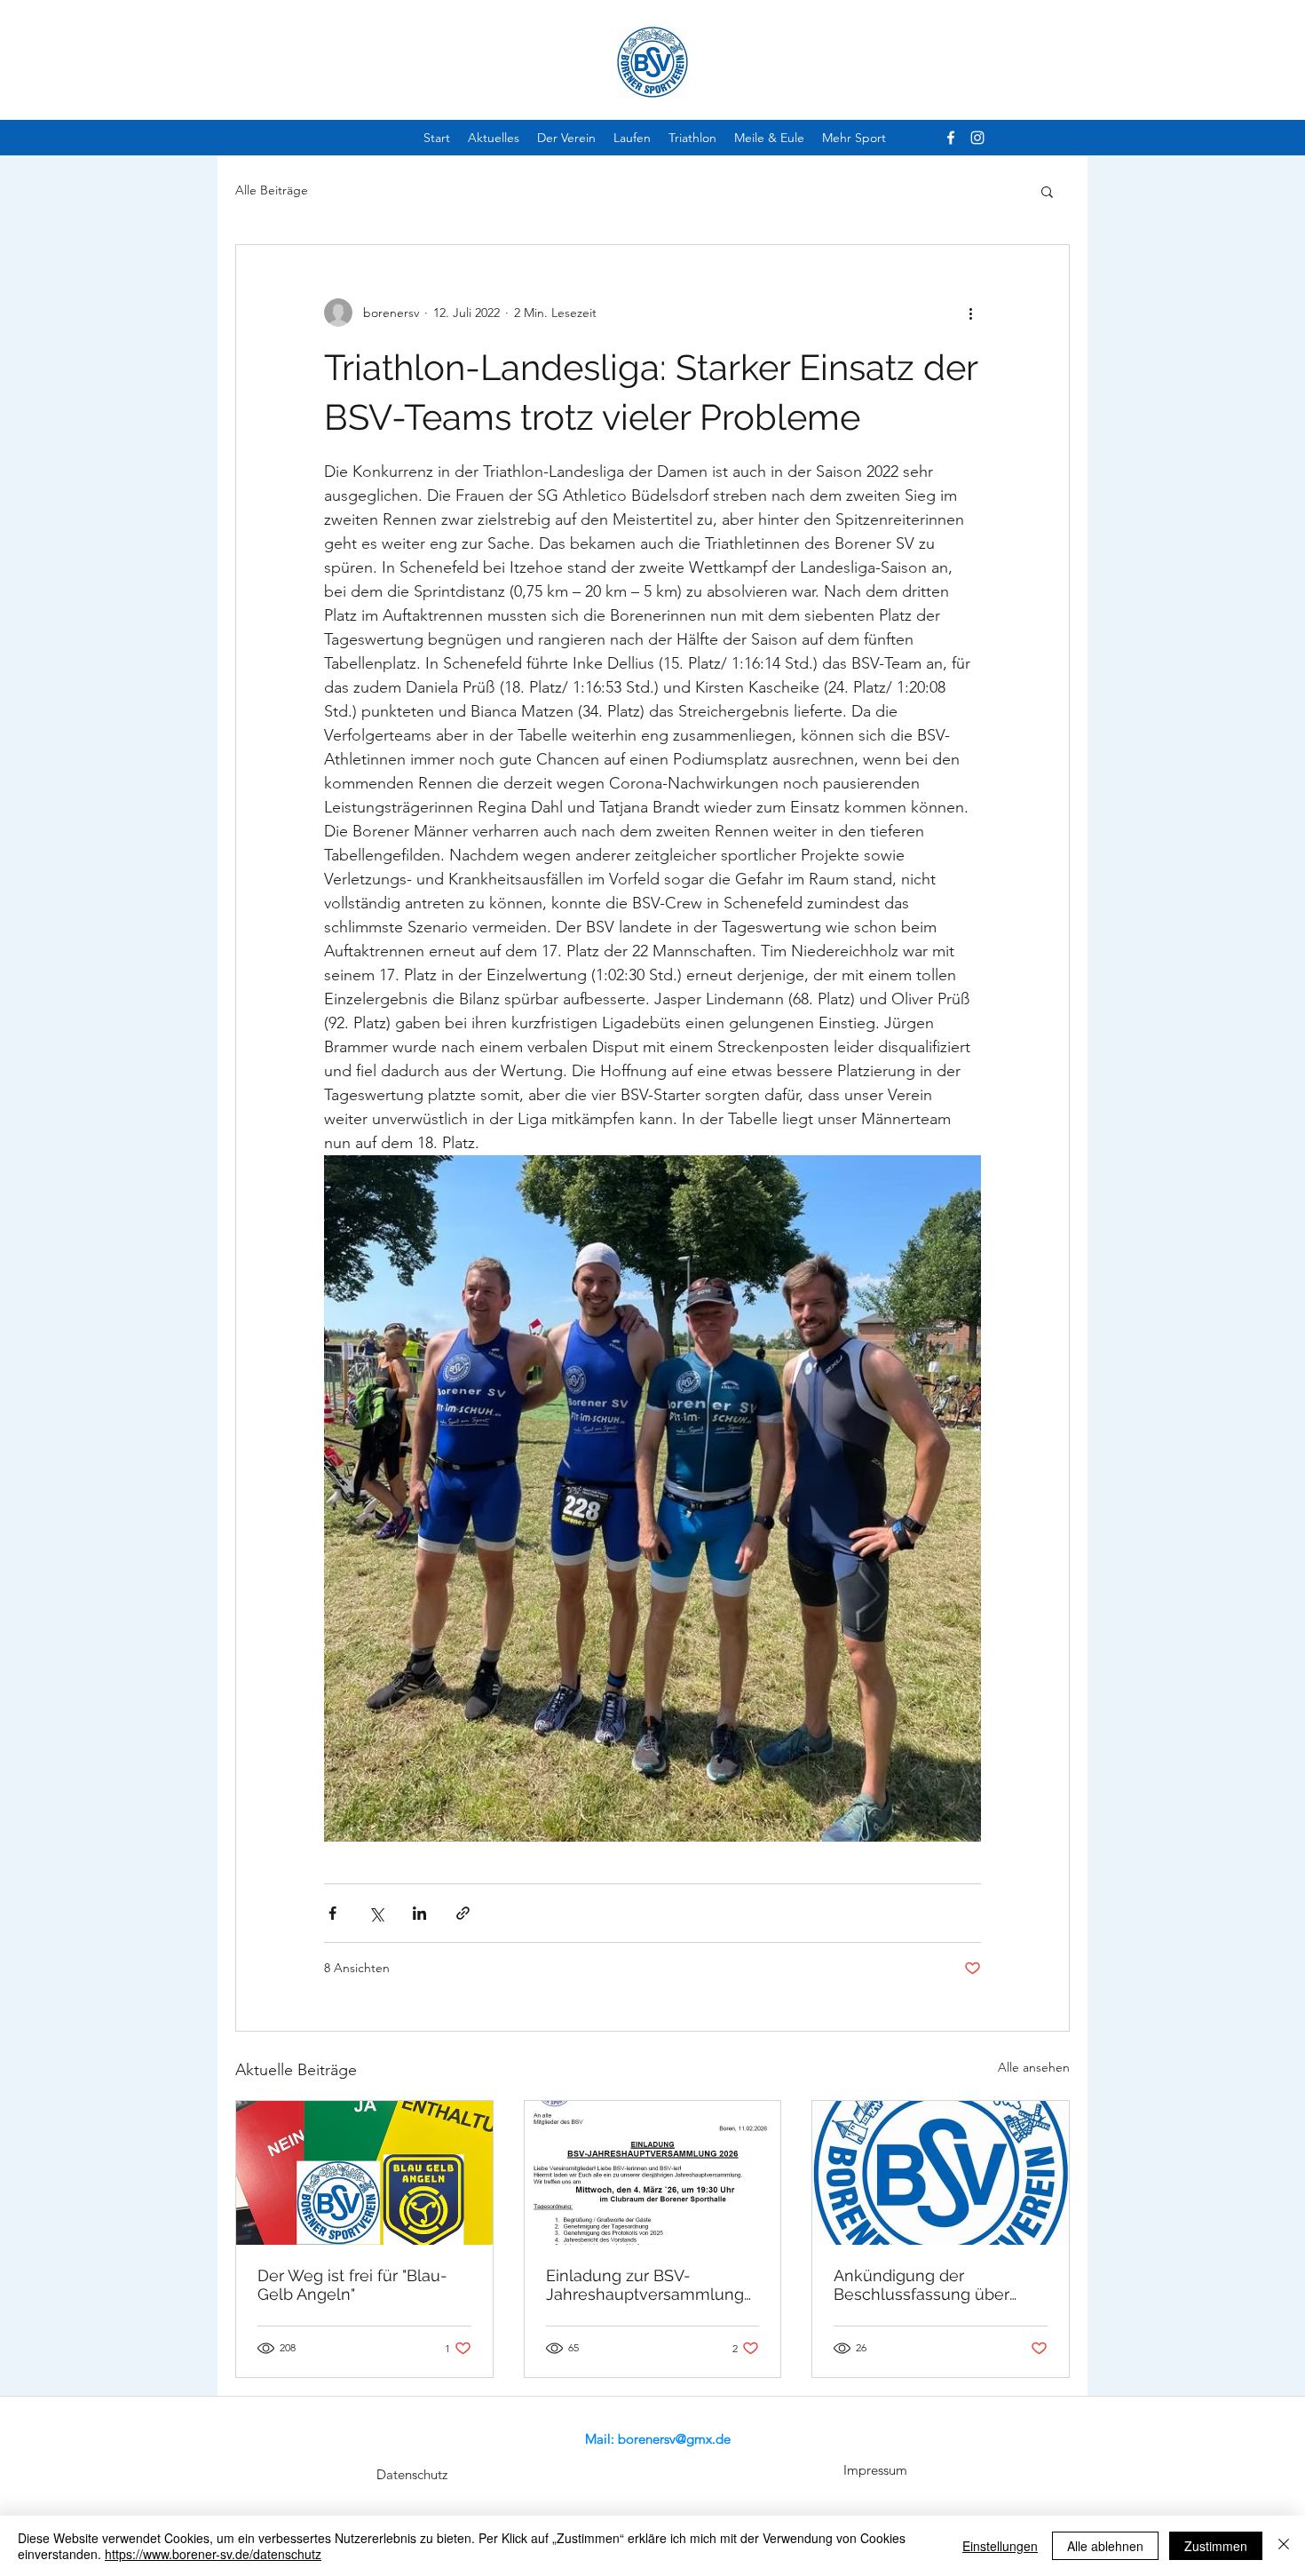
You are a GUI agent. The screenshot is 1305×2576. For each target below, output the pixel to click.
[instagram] (977, 138)
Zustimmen (1216, 2546)
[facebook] (951, 138)
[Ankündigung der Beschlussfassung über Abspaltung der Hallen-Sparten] (941, 2173)
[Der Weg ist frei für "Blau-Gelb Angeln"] (364, 2173)
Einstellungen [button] (1000, 2546)
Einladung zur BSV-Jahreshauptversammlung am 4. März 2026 (645, 2285)
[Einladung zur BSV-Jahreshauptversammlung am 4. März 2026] (653, 2173)
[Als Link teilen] (463, 1913)
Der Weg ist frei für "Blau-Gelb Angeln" (352, 2285)
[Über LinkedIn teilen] (419, 1913)
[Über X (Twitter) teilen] (376, 1913)
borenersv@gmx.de (674, 2439)
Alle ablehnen (1105, 2546)
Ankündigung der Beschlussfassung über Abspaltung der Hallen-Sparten (921, 2285)
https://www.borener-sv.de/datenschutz (213, 2554)
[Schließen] (1284, 2546)
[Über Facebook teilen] (332, 1913)
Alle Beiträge (272, 190)
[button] (1047, 191)
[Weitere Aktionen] (970, 313)
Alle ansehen (1034, 2067)
